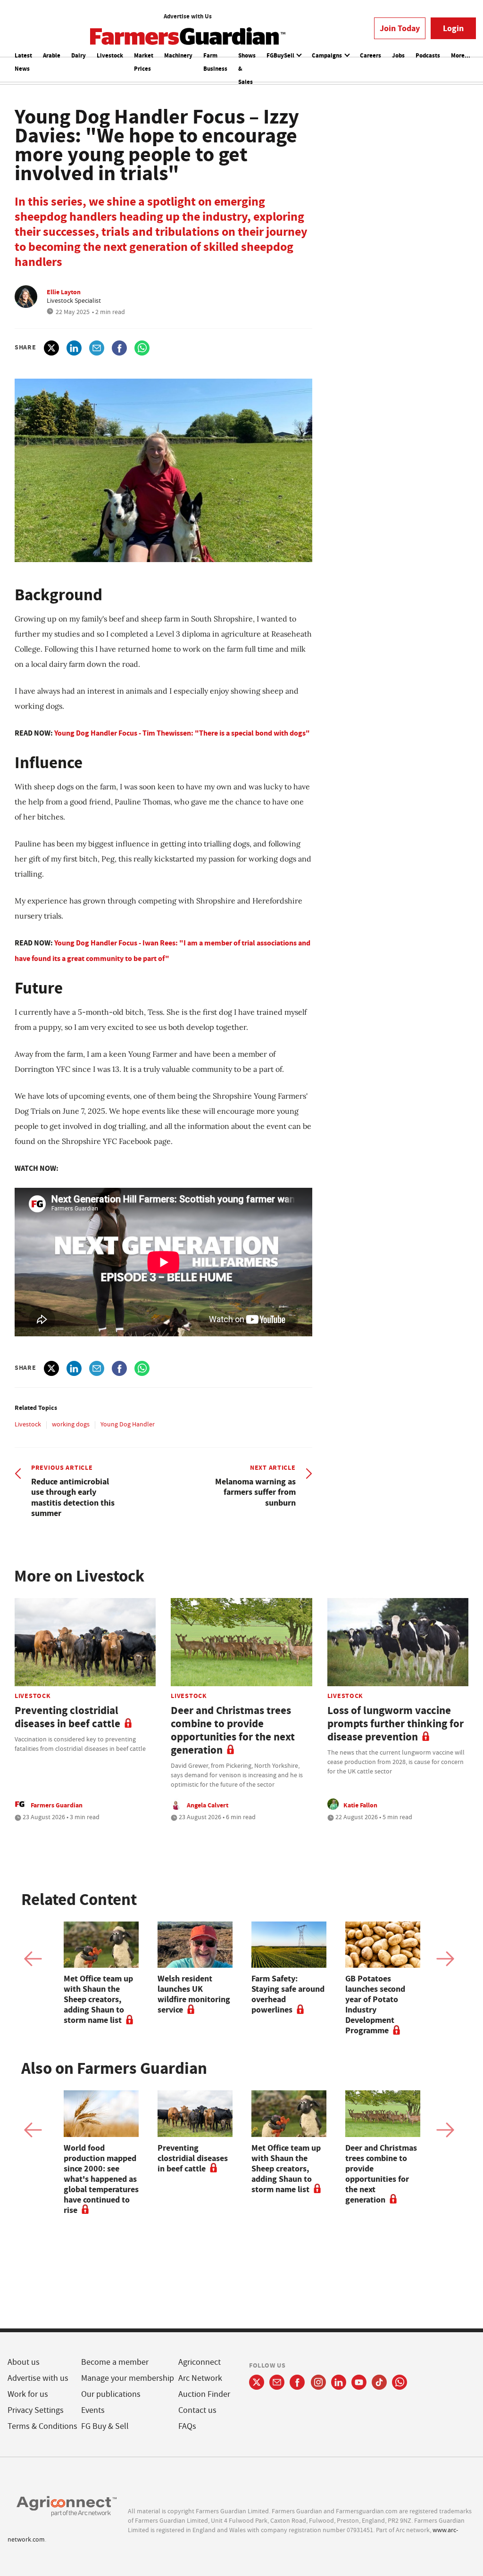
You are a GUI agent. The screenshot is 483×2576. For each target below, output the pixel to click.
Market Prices (144, 62)
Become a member (115, 2362)
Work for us (28, 2394)
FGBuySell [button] (281, 55)
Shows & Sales (247, 69)
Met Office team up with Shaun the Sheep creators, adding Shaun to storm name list (98, 1999)
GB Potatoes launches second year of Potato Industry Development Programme (375, 2004)
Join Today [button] (400, 28)
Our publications (111, 2394)
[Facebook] (297, 2382)
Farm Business (215, 62)
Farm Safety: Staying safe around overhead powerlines (288, 1994)
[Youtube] (359, 2382)
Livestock (110, 55)
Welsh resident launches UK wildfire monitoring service (194, 1994)
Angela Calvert (208, 1805)
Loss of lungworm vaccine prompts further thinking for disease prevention (396, 1724)
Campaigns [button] (328, 55)
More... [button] (461, 55)
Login (453, 28)
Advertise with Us (188, 16)
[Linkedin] (339, 2382)
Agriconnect (200, 2362)
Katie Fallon (360, 1805)
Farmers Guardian (57, 1805)
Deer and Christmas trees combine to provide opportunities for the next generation (233, 1730)
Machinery (178, 55)
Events (93, 2410)
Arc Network (200, 2378)
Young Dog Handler (128, 1424)
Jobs (398, 55)
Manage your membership (128, 2378)
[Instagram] (318, 2382)
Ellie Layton (64, 292)
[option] (101, 1973)
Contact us (197, 2410)
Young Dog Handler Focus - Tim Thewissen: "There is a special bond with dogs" (182, 733)
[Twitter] (257, 2382)
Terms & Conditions (42, 2426)
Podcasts (428, 55)
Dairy (79, 55)
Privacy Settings (36, 2410)
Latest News (23, 62)
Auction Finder (204, 2394)
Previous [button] (33, 1959)
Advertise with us (38, 2378)
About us (24, 2362)
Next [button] (445, 1959)
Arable (52, 55)
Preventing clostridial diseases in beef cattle (67, 1717)
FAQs (187, 2426)
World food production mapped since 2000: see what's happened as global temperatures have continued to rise (101, 2179)
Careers (371, 55)
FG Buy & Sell (105, 2426)
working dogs (71, 1424)
